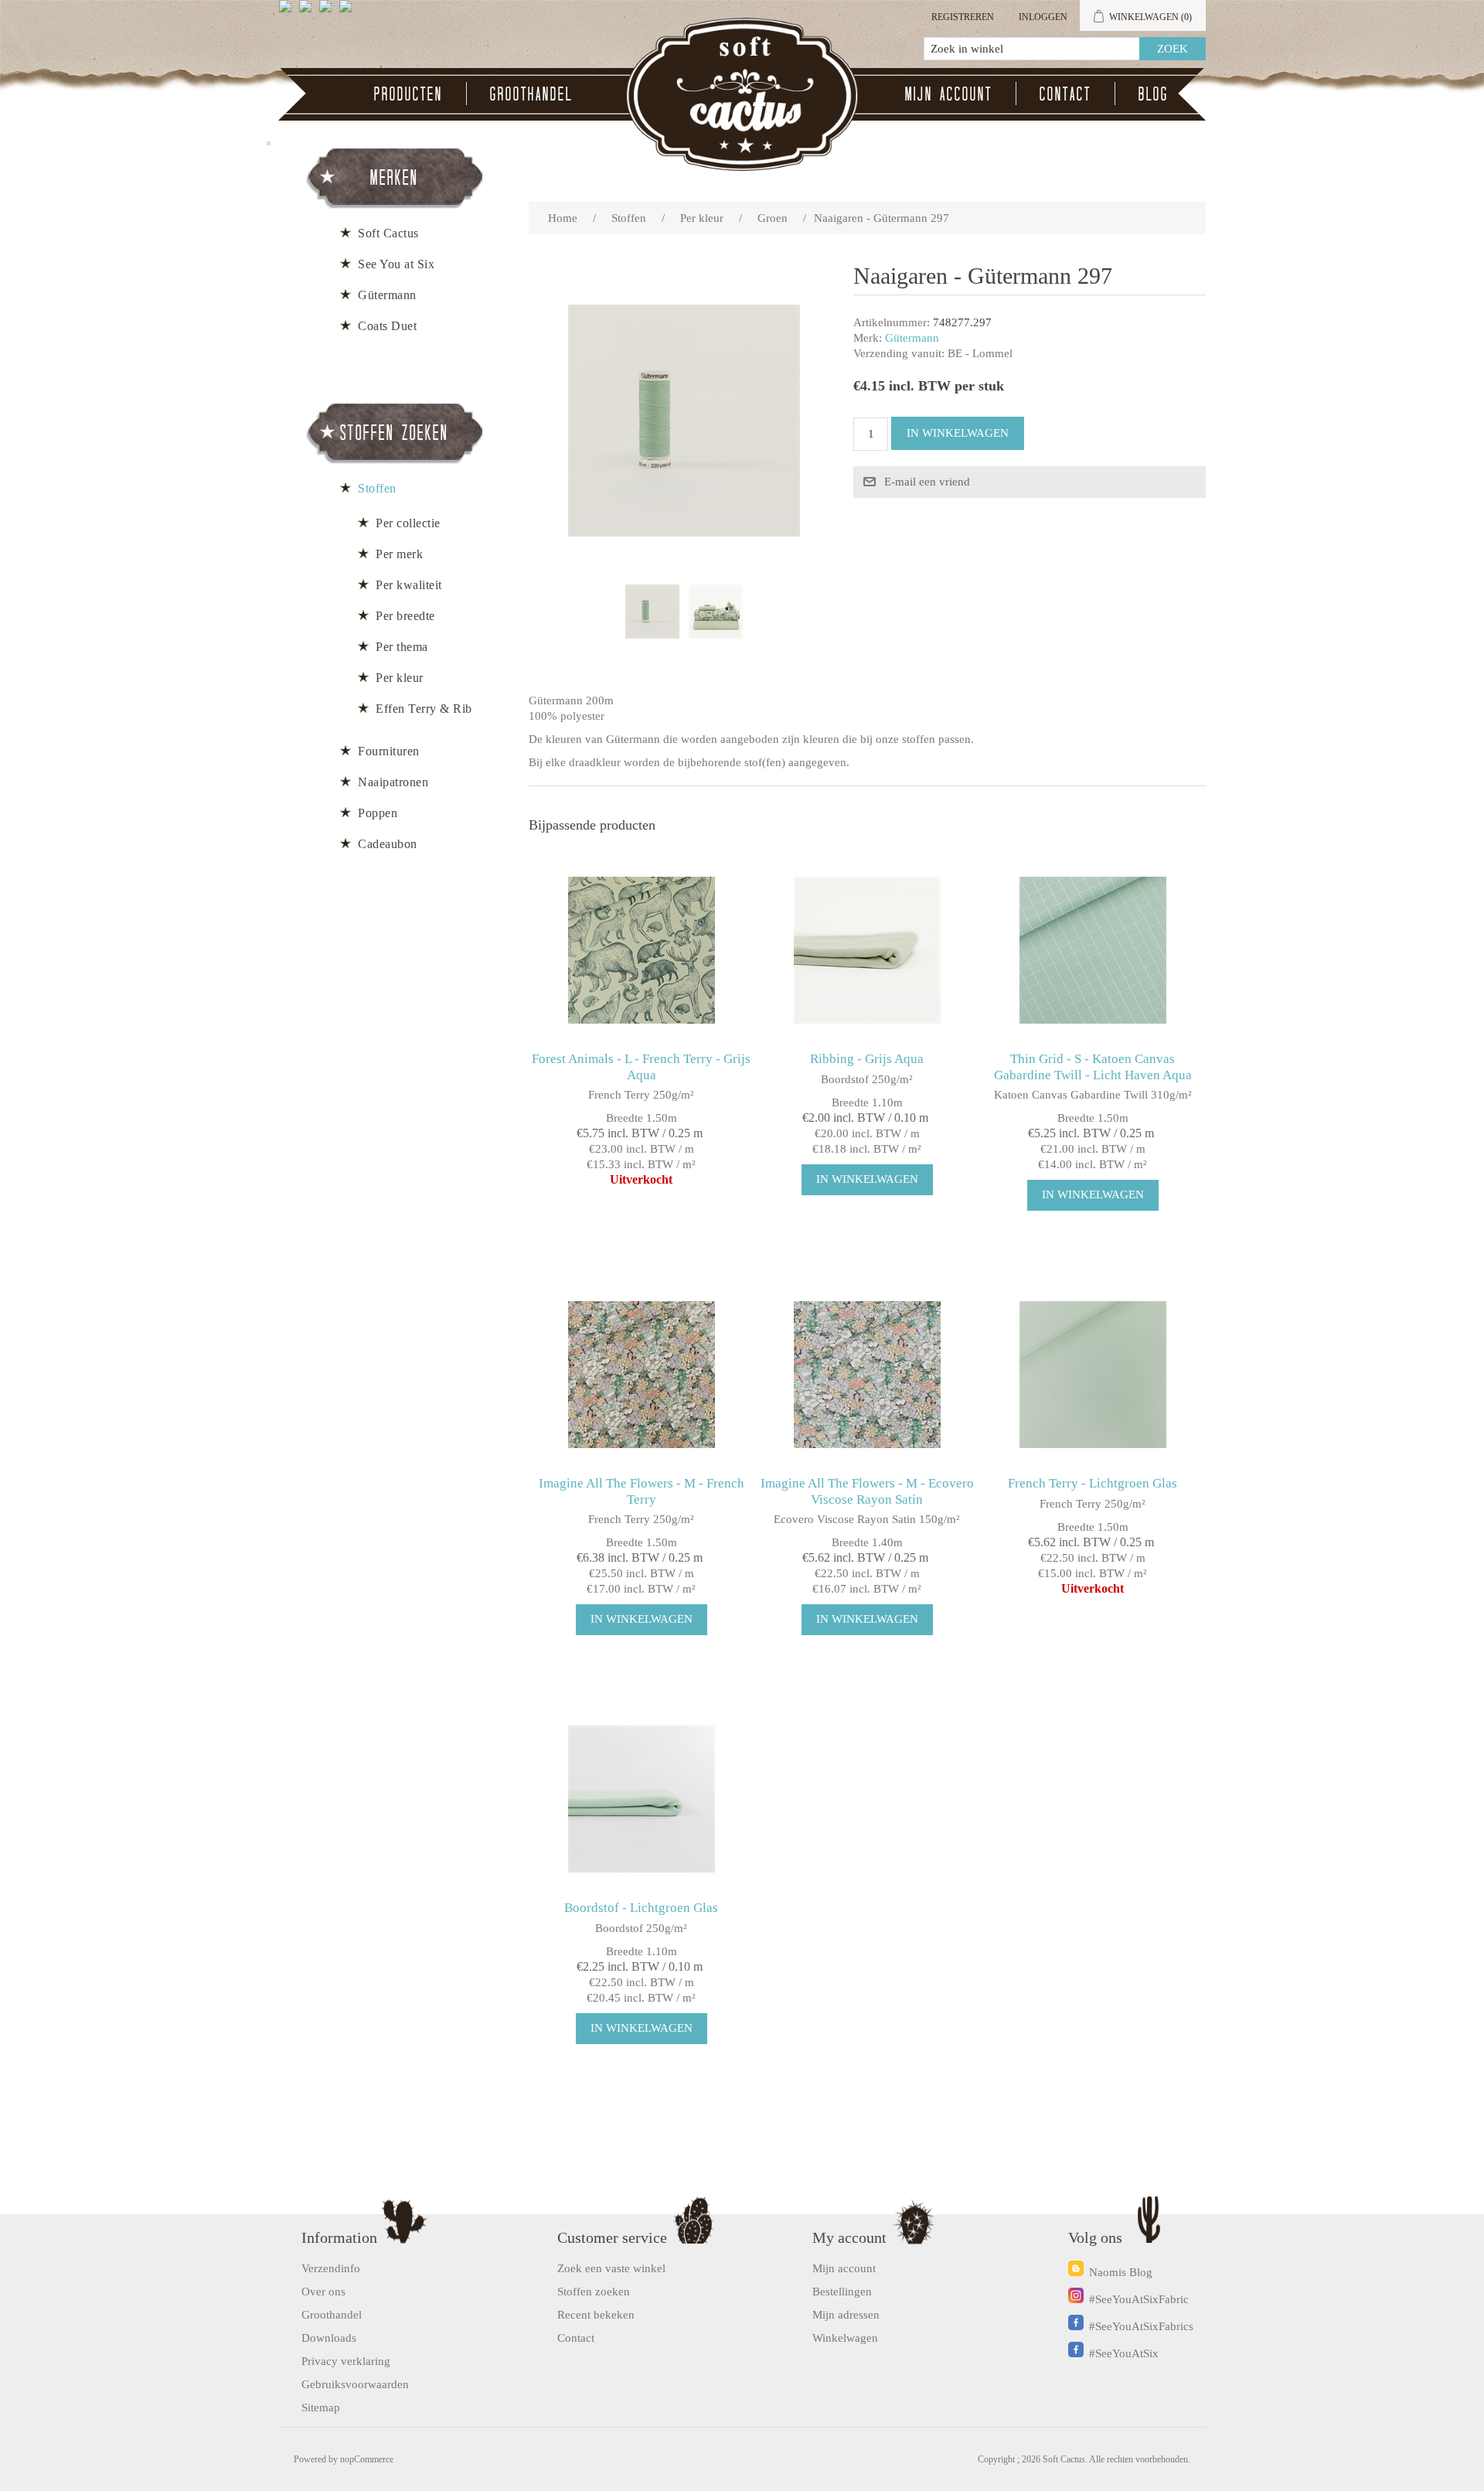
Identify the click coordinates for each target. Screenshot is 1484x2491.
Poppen (378, 813)
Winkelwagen (845, 2338)
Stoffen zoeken (594, 2292)
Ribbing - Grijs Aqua (867, 1059)
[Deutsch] (349, 12)
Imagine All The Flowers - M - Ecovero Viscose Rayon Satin (867, 1491)
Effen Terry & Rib (424, 709)
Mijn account (949, 94)
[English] (288, 12)
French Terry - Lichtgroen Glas (1093, 1483)
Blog (1154, 94)
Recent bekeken (596, 2315)
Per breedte (405, 616)
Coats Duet (387, 326)
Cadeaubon (388, 844)
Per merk (399, 554)
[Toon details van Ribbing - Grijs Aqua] (867, 950)
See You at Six (396, 264)
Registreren (963, 17)
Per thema (402, 647)
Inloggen (1043, 17)
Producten (408, 94)
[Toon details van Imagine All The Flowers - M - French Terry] (641, 1374)
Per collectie (408, 523)
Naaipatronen (393, 782)
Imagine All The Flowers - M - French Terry (642, 1491)
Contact (1065, 94)
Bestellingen (842, 2292)
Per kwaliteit (409, 585)
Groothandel (531, 94)
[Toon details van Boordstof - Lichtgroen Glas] (641, 1799)
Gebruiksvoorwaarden (355, 2384)
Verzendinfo (331, 2268)
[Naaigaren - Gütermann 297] (652, 612)
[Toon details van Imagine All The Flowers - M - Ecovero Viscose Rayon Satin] (867, 1374)
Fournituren (389, 751)
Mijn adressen (846, 2315)
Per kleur (400, 678)
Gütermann (912, 338)
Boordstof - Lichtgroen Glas (641, 1908)
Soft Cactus (388, 233)
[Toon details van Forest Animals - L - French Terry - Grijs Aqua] (641, 950)
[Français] (328, 12)
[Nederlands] (308, 12)
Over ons (323, 2292)
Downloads (329, 2338)
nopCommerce (367, 2459)
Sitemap (321, 2408)
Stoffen (377, 488)
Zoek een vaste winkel (611, 2268)
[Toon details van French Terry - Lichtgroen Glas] (1093, 1374)
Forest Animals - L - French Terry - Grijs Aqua (641, 1067)
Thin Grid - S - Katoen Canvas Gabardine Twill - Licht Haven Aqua (1093, 1067)
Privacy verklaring (346, 2361)
